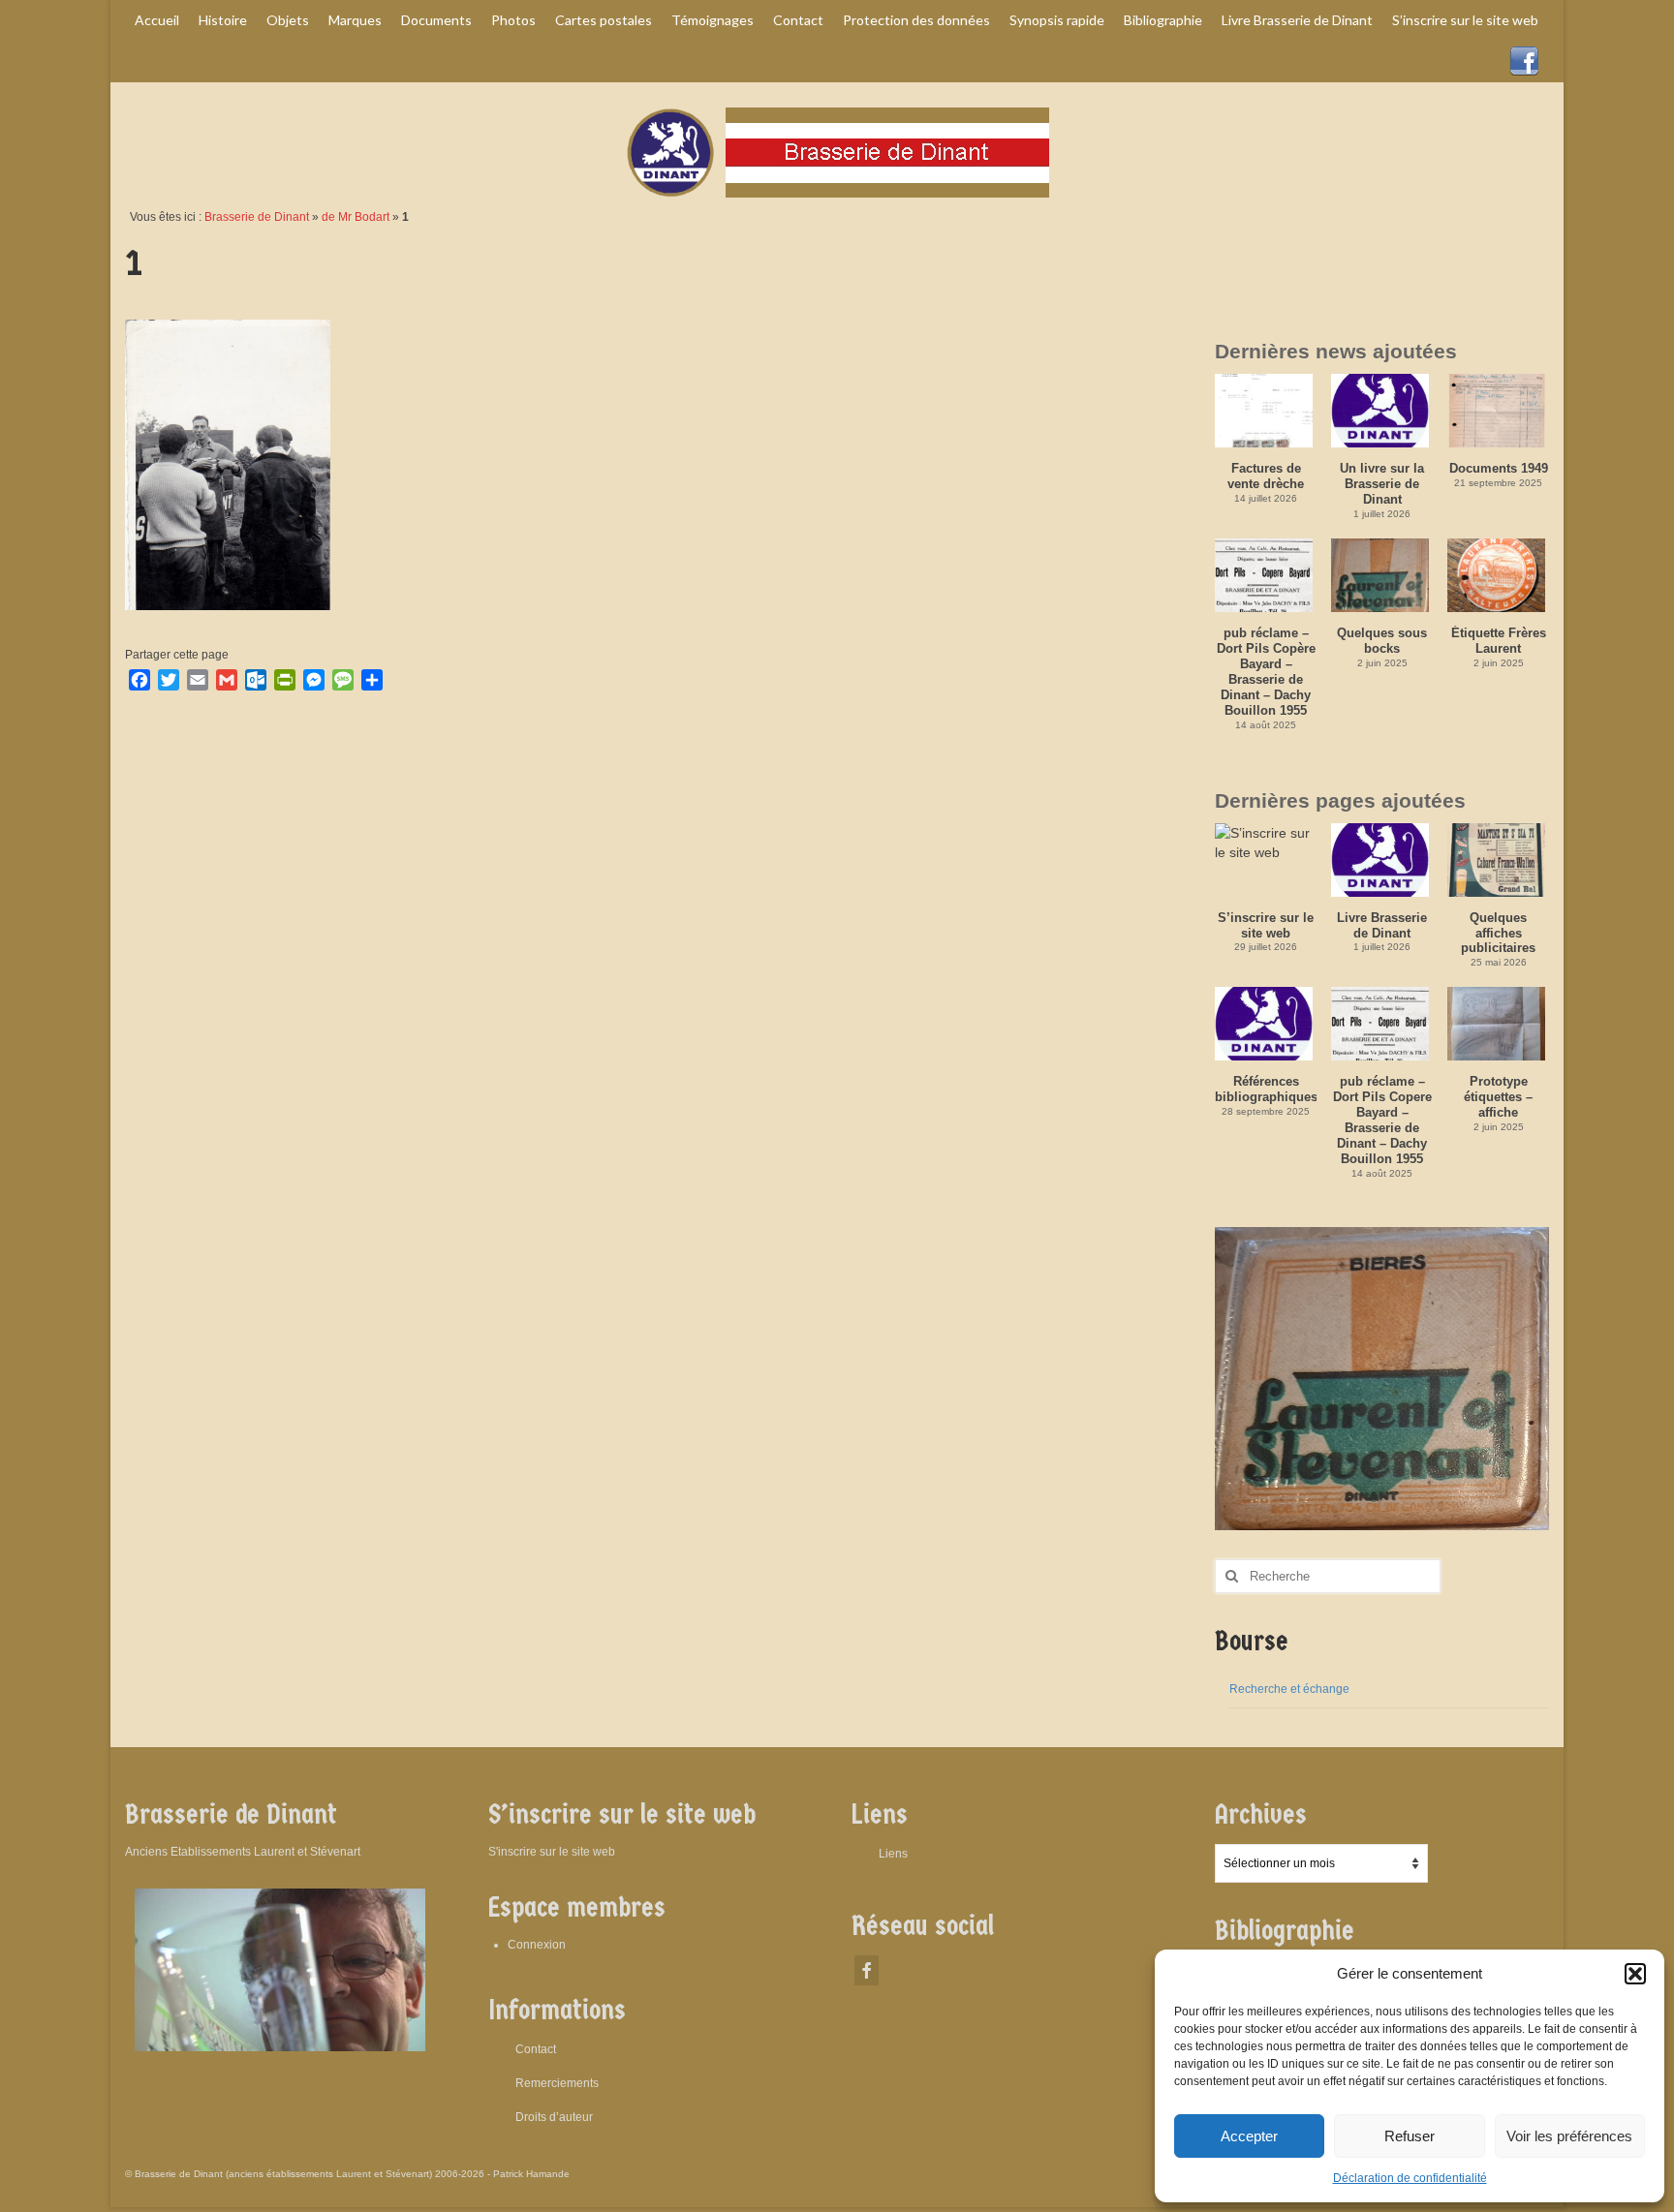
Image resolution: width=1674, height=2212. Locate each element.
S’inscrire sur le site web (1266, 925)
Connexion (537, 1945)
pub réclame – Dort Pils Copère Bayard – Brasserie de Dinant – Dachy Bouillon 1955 (1266, 672)
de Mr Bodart (356, 217)
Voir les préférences (1569, 2136)
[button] (1635, 1974)
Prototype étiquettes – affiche (1498, 1097)
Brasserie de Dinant (257, 217)
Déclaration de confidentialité (1410, 2178)
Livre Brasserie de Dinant (1382, 925)
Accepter (1249, 2136)
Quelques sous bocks (1382, 641)
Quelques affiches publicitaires (1498, 933)
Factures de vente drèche (1266, 476)
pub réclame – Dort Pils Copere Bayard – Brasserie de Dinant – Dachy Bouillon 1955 (1382, 1120)
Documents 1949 (1499, 468)
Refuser (1410, 2136)
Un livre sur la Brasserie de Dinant (1382, 484)
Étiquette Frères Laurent (1499, 641)
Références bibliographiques (1266, 1089)
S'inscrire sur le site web (552, 1852)
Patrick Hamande (531, 2174)
